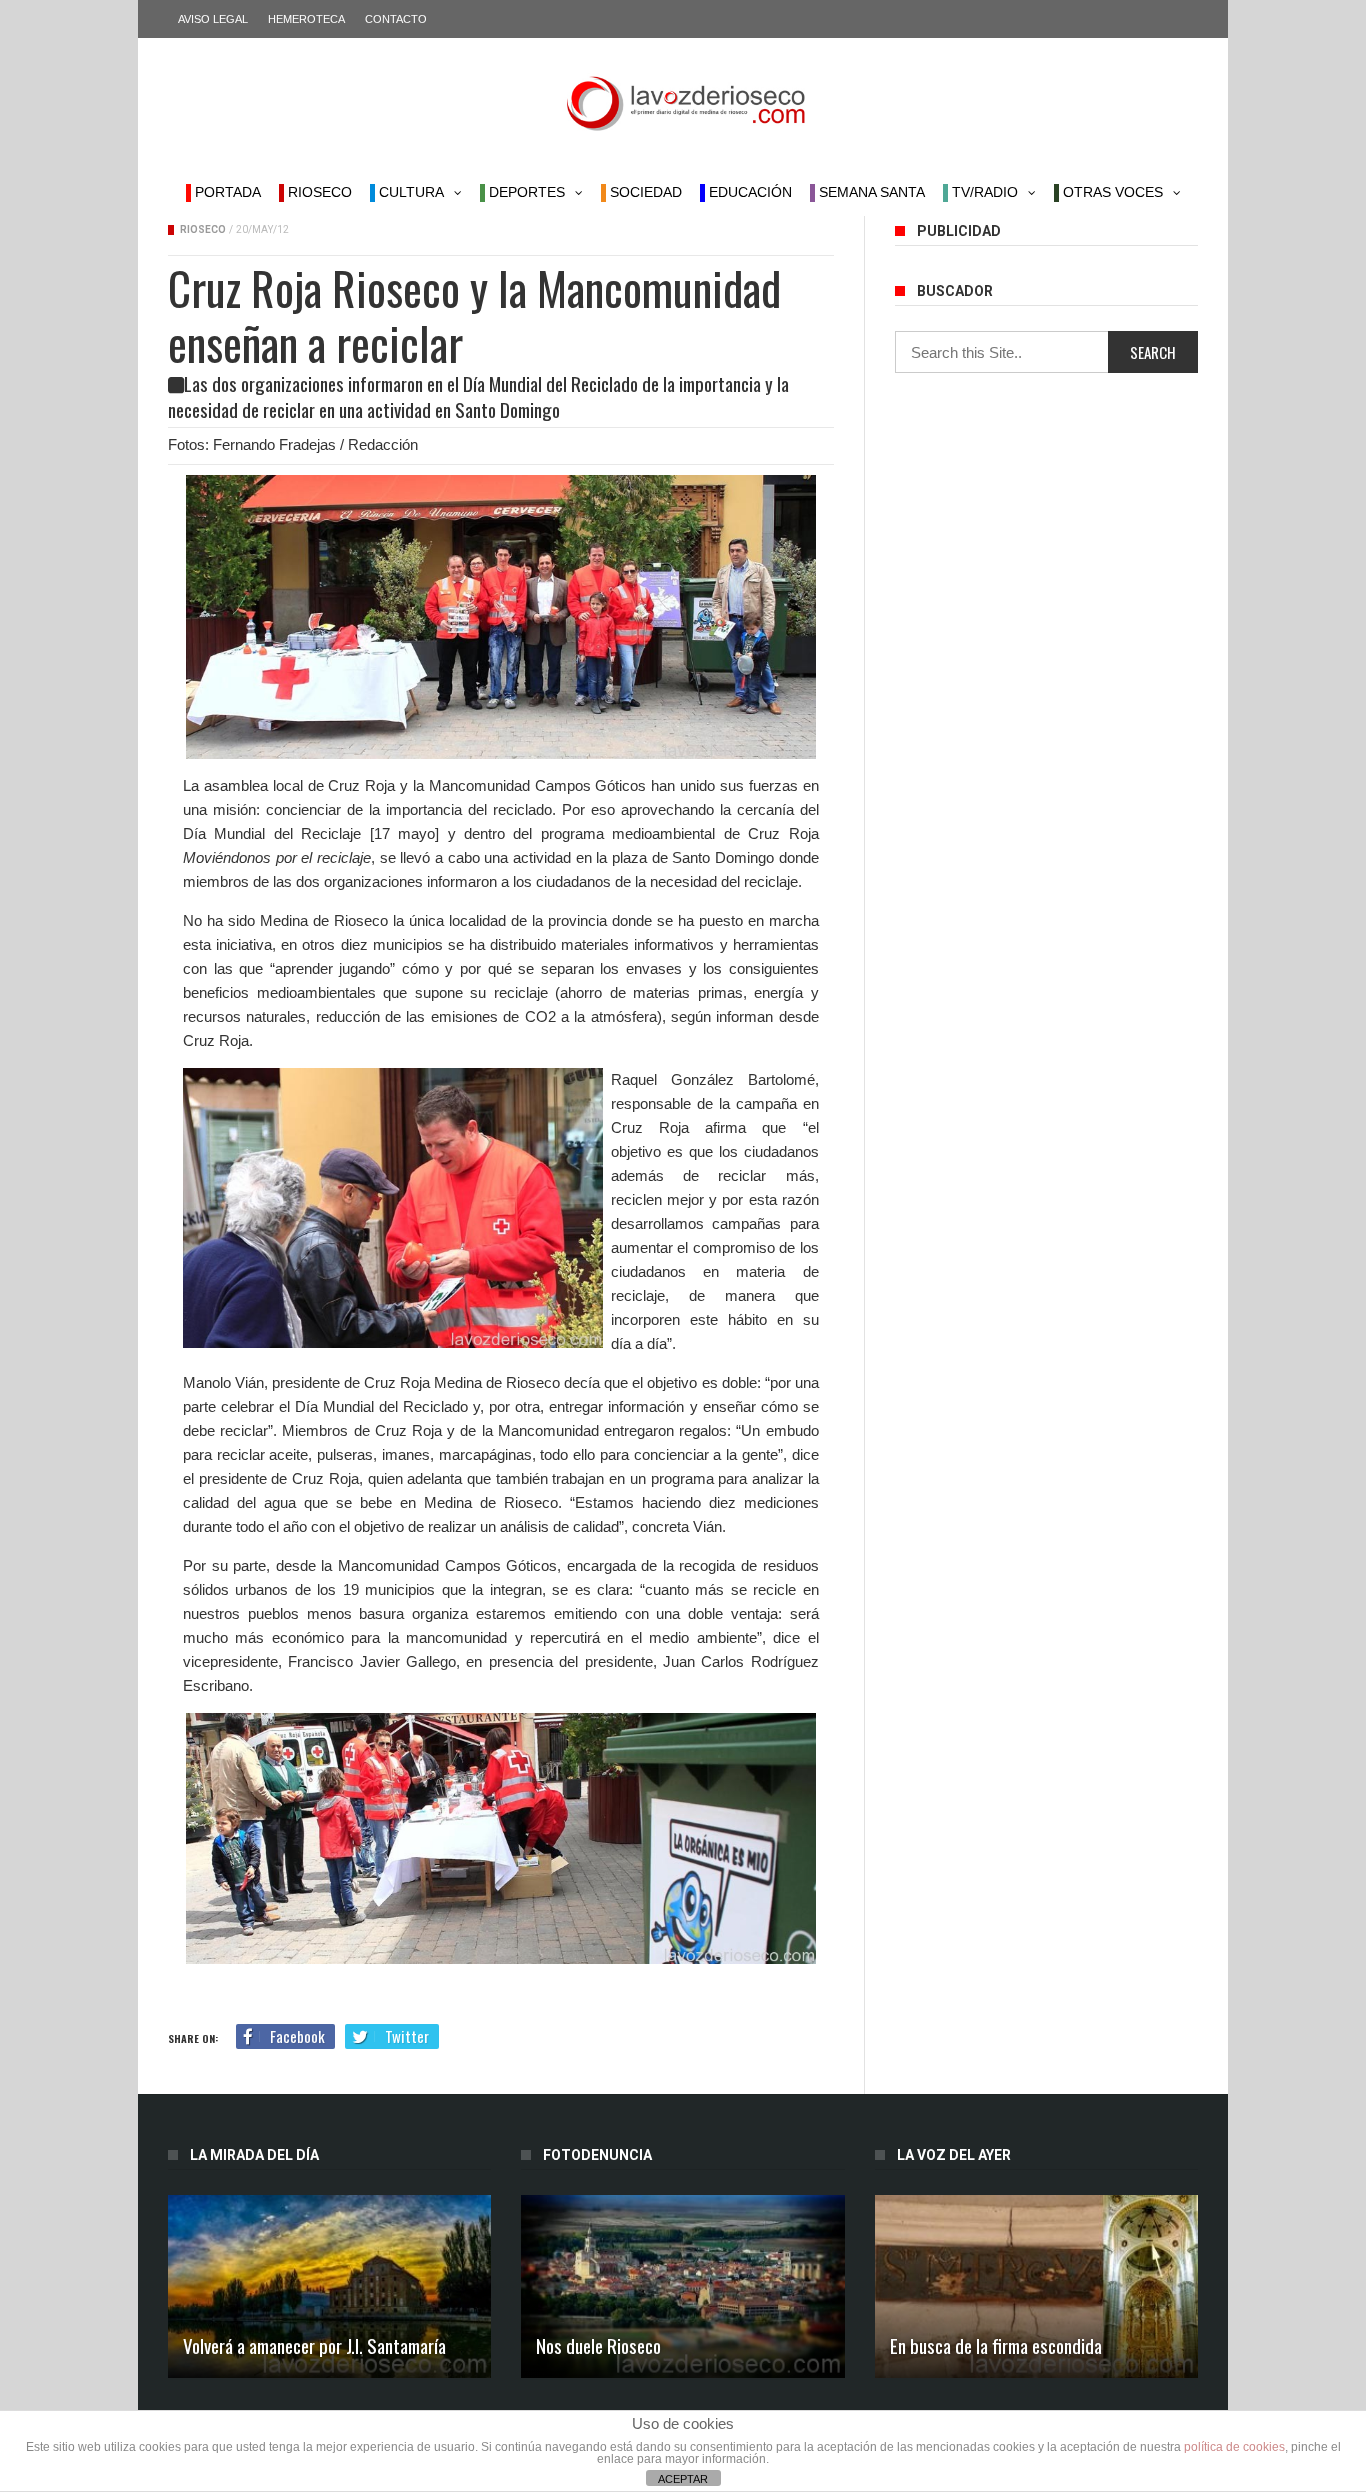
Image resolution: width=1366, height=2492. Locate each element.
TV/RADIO (983, 192)
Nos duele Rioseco (598, 2345)
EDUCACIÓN (748, 192)
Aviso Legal (213, 19)
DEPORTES (525, 192)
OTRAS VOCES (1111, 192)
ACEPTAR (683, 2479)
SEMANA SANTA (870, 192)
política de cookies (1234, 2447)
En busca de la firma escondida (996, 2345)
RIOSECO (318, 192)
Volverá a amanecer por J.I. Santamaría (314, 2345)
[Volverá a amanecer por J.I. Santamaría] (329, 2286)
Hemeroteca (306, 19)
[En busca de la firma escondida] (1036, 2286)
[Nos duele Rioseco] (682, 2286)
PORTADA (226, 192)
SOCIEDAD (644, 192)
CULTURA (409, 192)
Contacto (396, 19)
